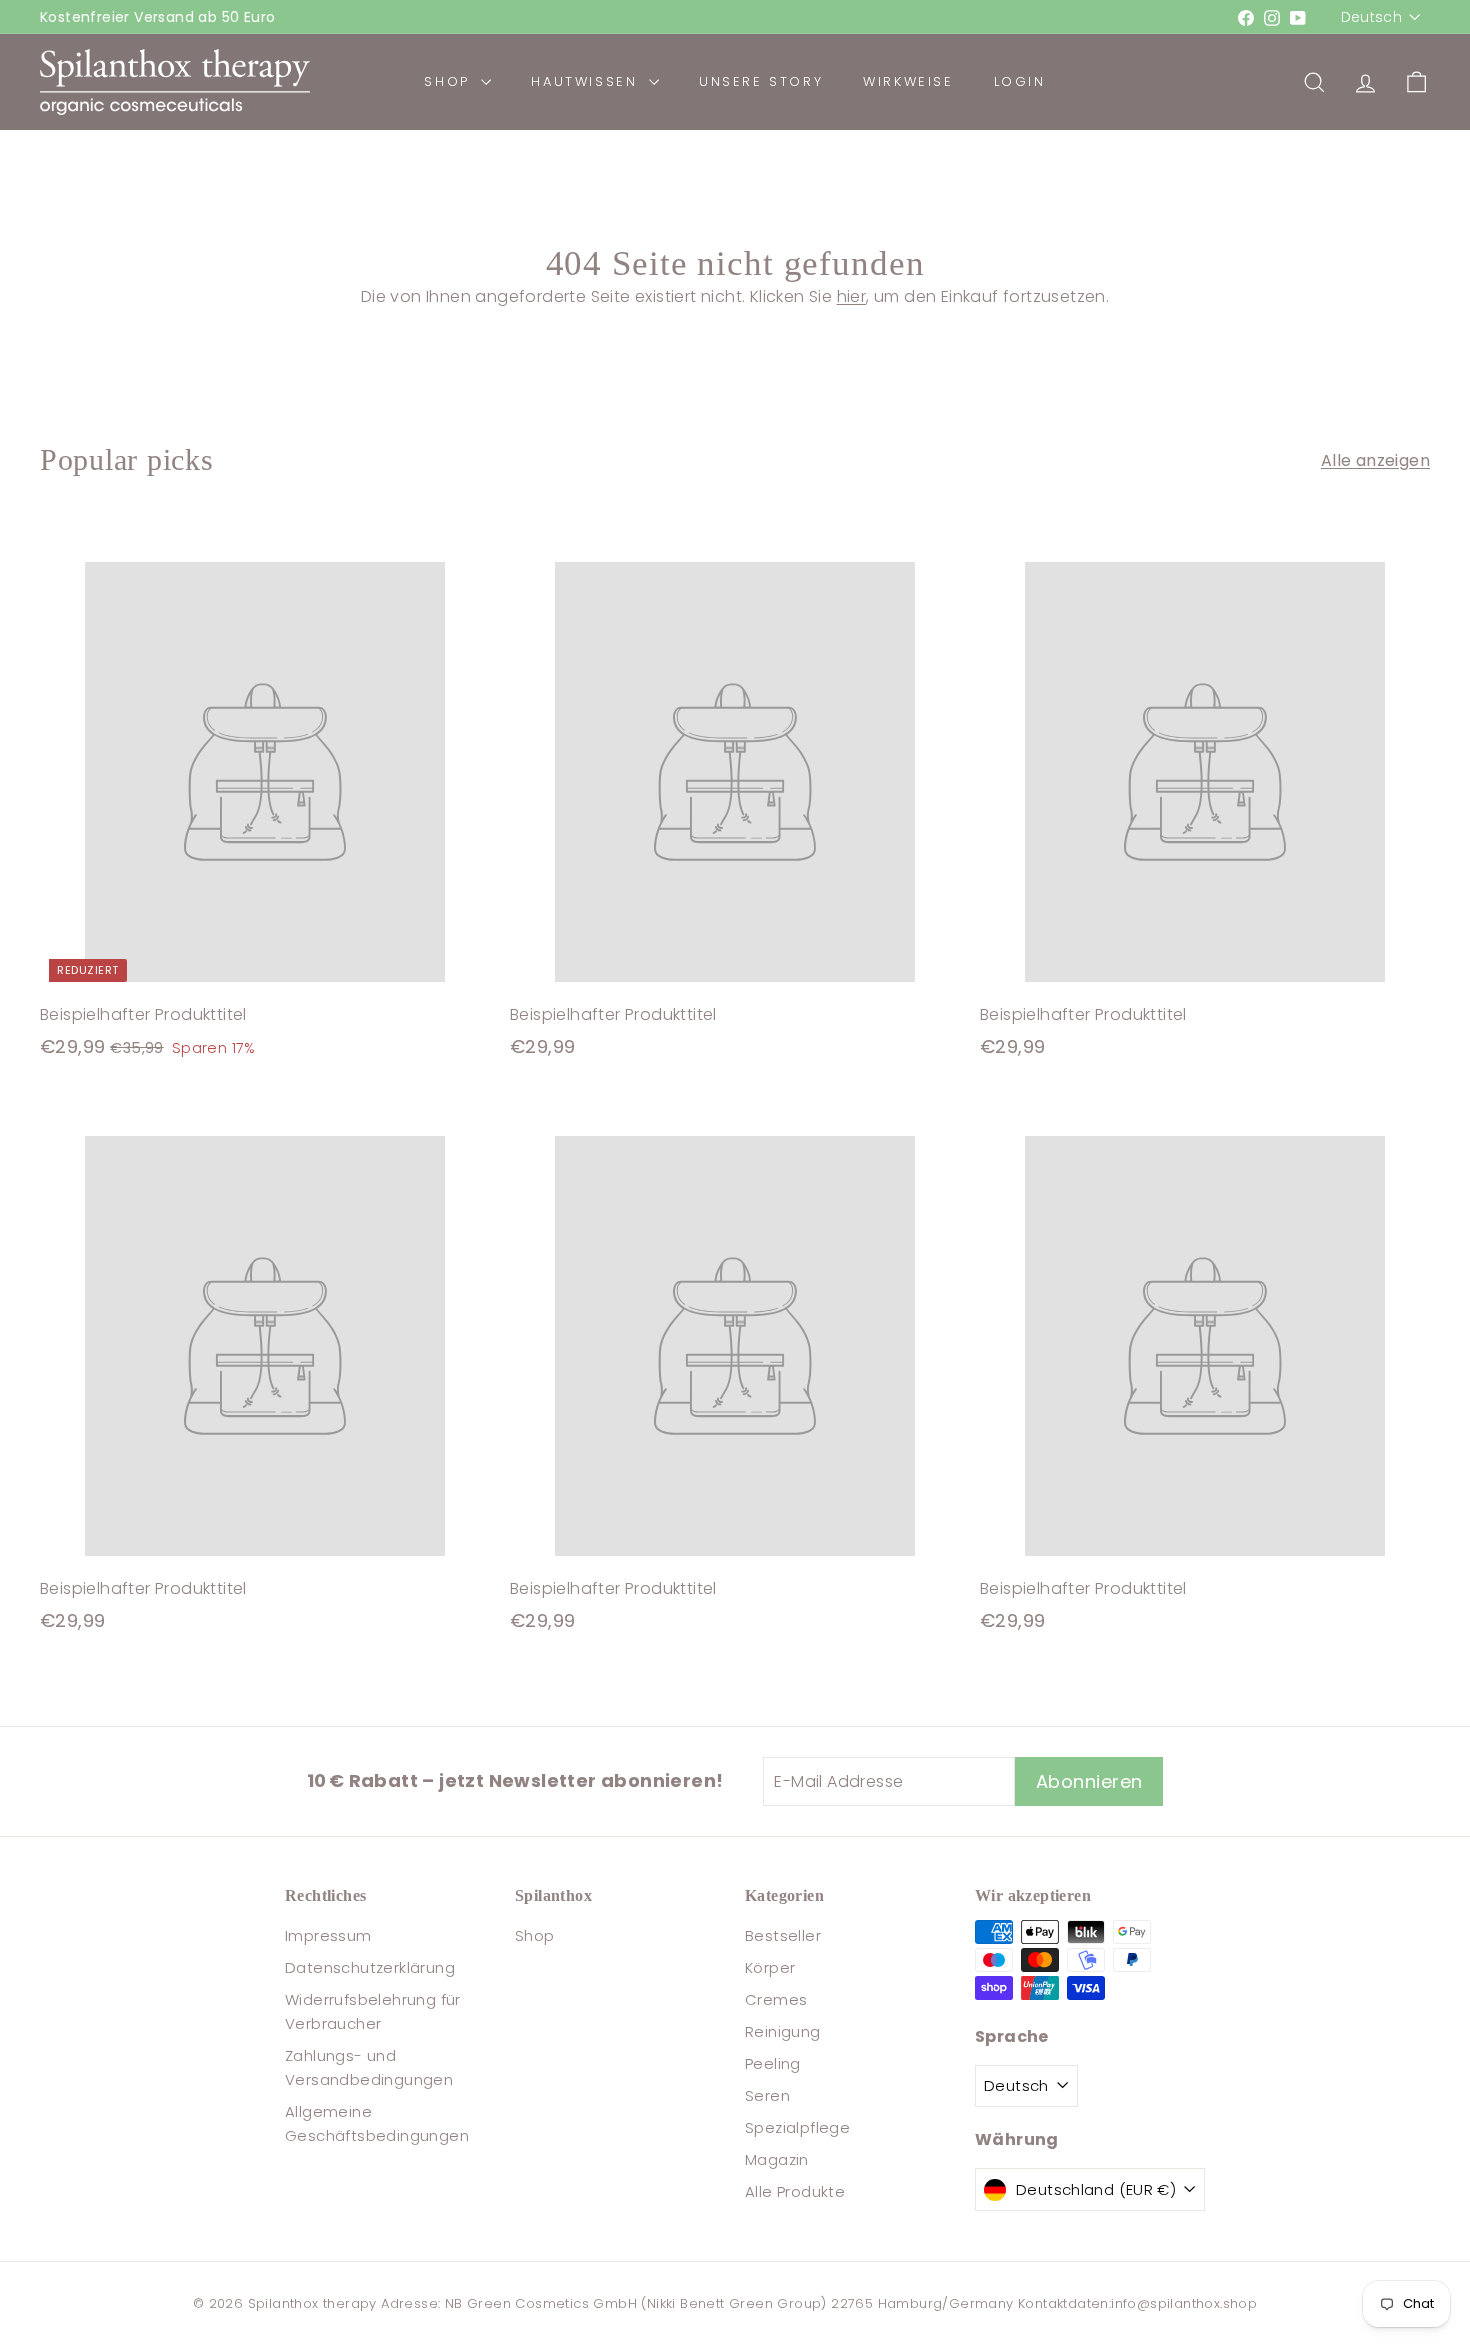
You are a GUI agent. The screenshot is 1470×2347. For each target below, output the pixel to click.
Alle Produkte (795, 2191)
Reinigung (783, 2031)
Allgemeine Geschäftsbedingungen (377, 2123)
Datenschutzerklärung (370, 1967)
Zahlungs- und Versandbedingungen (369, 2067)
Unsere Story (761, 81)
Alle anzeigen (1375, 460)
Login (1020, 81)
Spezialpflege (797, 2127)
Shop (450, 81)
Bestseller (783, 1935)
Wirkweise (908, 81)
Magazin (777, 2159)
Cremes (776, 1999)
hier (852, 296)
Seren (767, 2095)
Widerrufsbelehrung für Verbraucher (373, 2011)
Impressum (328, 1935)
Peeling (773, 2063)
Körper (770, 1967)
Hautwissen (587, 81)
